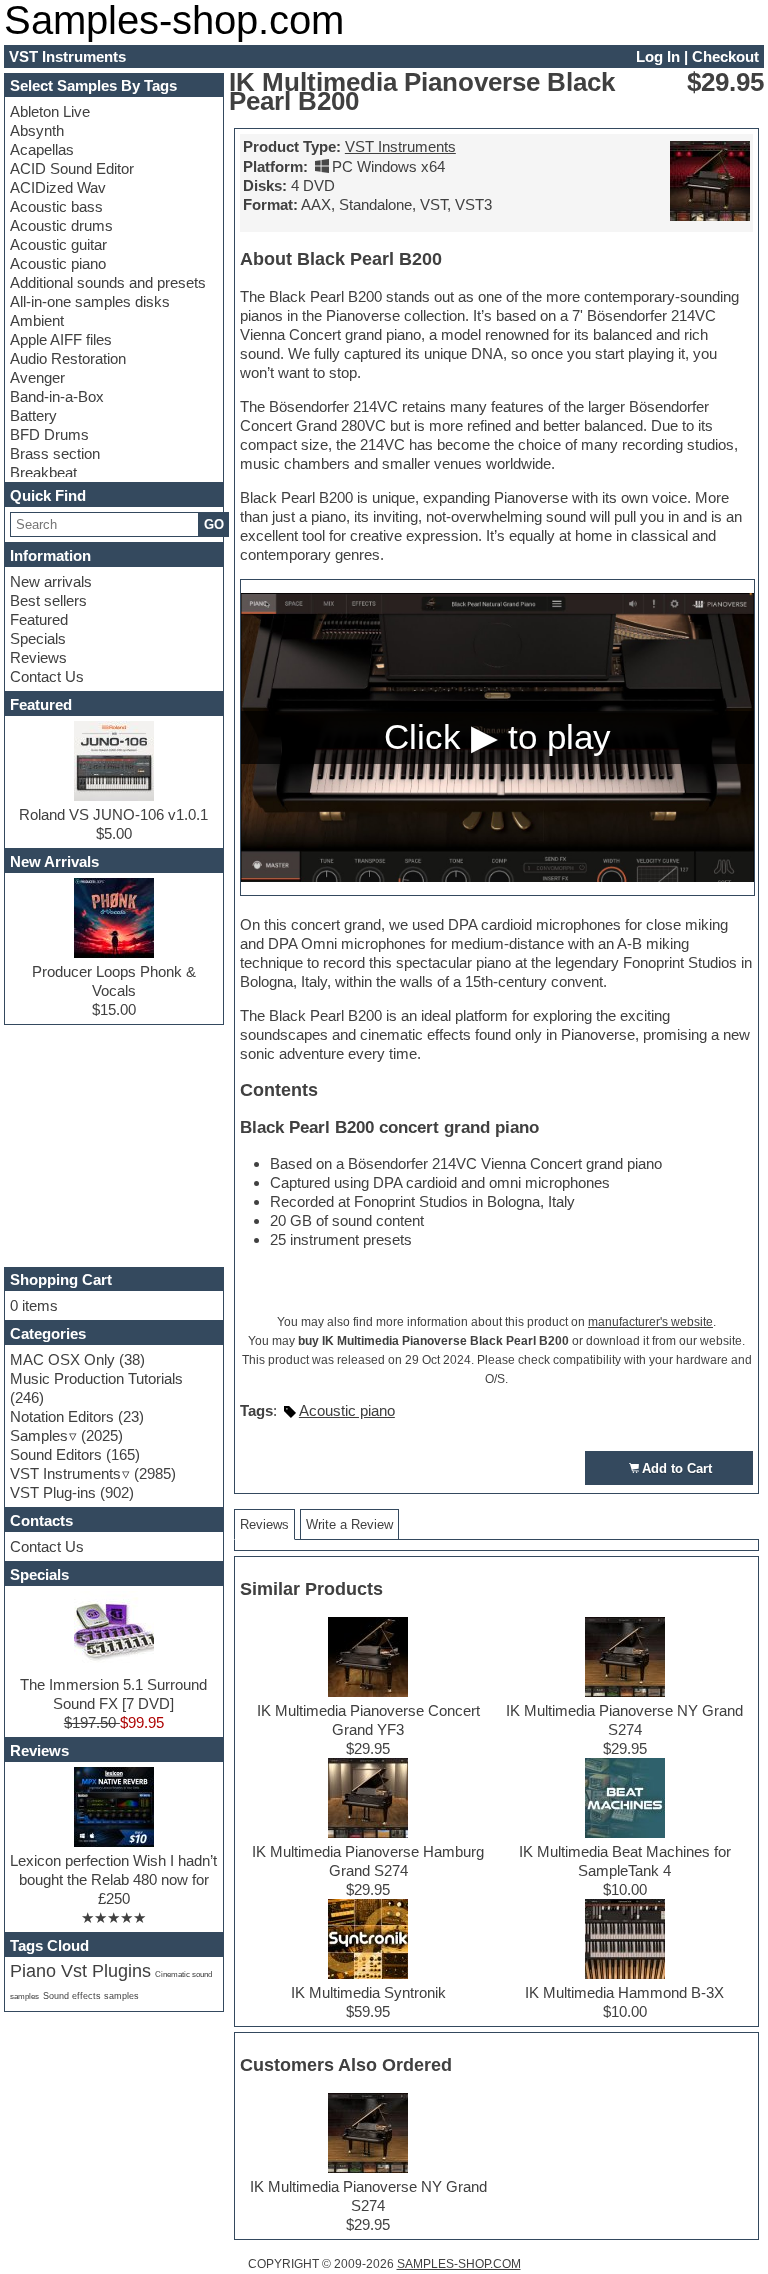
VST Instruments (400, 146)
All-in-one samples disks (90, 301)
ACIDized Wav (58, 187)
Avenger (37, 377)
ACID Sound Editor (72, 168)
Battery (33, 415)
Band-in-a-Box (57, 396)
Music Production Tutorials (96, 1378)
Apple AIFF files (61, 339)
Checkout (725, 56)
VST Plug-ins (53, 1492)
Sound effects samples (91, 1996)
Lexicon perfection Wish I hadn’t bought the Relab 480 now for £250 (113, 1879)
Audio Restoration (68, 358)
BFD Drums (49, 434)
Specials (38, 638)
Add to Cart (677, 1468)
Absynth (37, 130)
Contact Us (47, 676)
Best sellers (48, 600)
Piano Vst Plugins (80, 1971)
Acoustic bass (56, 206)
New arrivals (51, 581)
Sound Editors (56, 1454)
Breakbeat (43, 472)
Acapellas (42, 149)
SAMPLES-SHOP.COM (459, 2264)
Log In (658, 56)
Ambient (37, 320)
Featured (39, 619)
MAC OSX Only (62, 1359)
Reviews (38, 657)
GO (214, 524)
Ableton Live (50, 111)
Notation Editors (62, 1416)
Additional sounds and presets (108, 282)
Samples (39, 1435)
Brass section (55, 453)
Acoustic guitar (58, 244)
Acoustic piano (58, 263)
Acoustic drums (61, 225)
